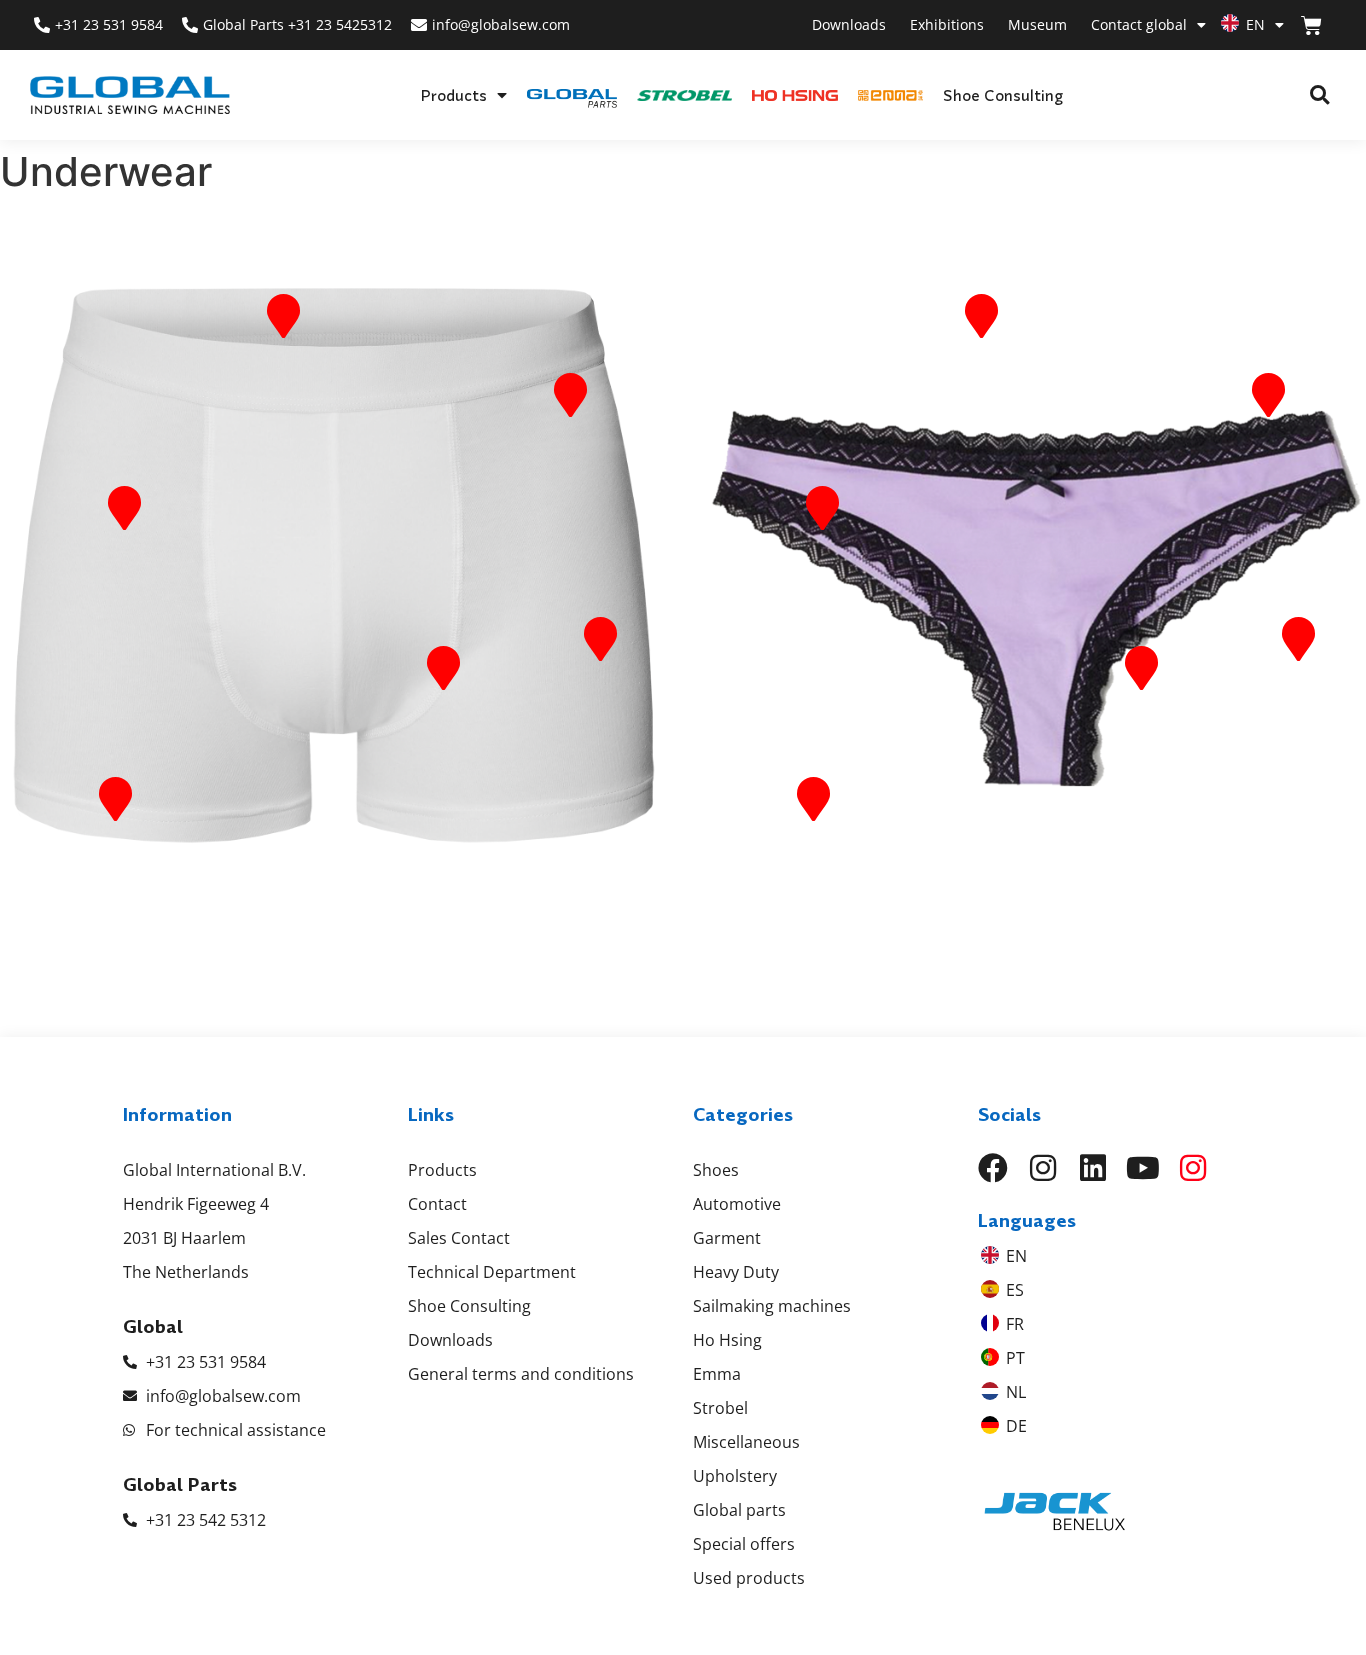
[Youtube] (1143, 1168)
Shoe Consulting (1003, 95)
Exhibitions (947, 24)
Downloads (849, 24)
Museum (1037, 24)
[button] (1319, 95)
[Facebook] (993, 1168)
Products (453, 95)
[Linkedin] (1093, 1168)
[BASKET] (1311, 25)
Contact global (1139, 24)
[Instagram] (1043, 1168)
